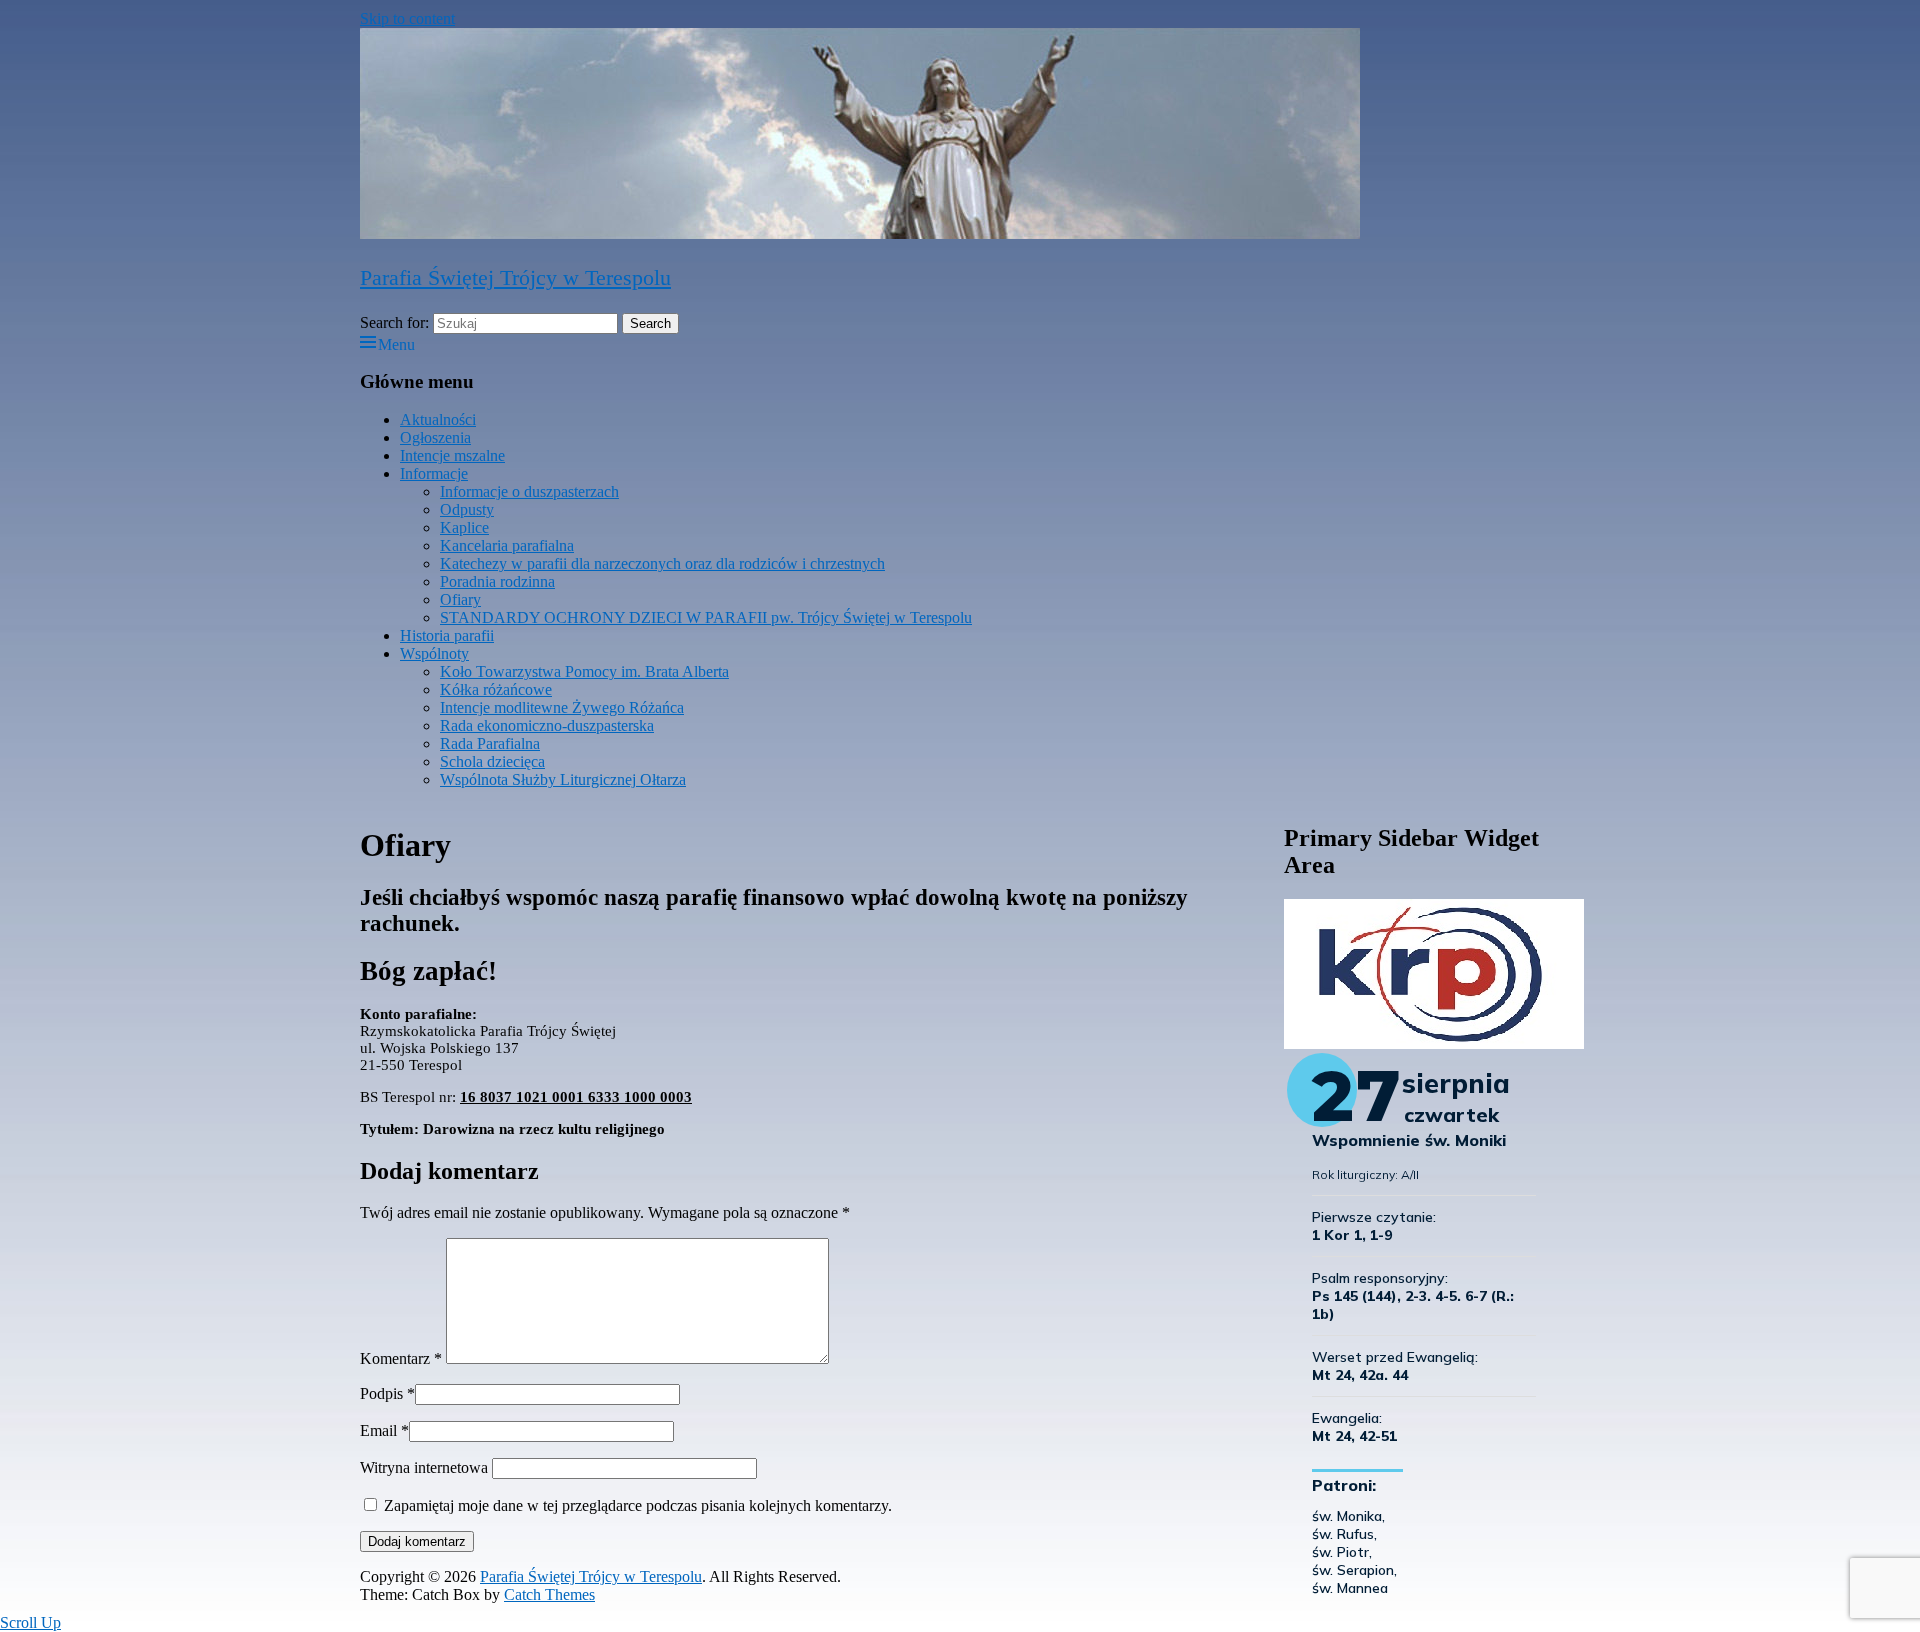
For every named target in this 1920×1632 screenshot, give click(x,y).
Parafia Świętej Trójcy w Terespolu (515, 277)
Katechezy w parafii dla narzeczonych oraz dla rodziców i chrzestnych (662, 563)
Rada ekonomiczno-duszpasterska (547, 725)
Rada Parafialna (490, 743)
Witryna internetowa (424, 1467)
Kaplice (464, 527)
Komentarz (401, 1358)
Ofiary (460, 599)
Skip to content (407, 18)
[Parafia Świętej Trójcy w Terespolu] (860, 233)
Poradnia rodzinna (497, 581)
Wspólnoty (434, 653)
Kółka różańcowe (496, 689)
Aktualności (438, 419)
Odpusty (467, 509)
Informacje (434, 473)
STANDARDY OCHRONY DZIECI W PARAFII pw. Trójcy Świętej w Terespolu (706, 617)
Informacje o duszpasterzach (529, 491)
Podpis (381, 1393)
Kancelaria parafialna (507, 545)
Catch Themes (549, 1594)
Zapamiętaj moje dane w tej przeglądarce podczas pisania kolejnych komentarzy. (638, 1505)
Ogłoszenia (435, 437)
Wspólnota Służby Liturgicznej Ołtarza (563, 779)
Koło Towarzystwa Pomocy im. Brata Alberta (584, 671)
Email (378, 1430)
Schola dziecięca (492, 761)
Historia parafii (447, 635)
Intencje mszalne (452, 455)
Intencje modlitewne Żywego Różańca (562, 707)
